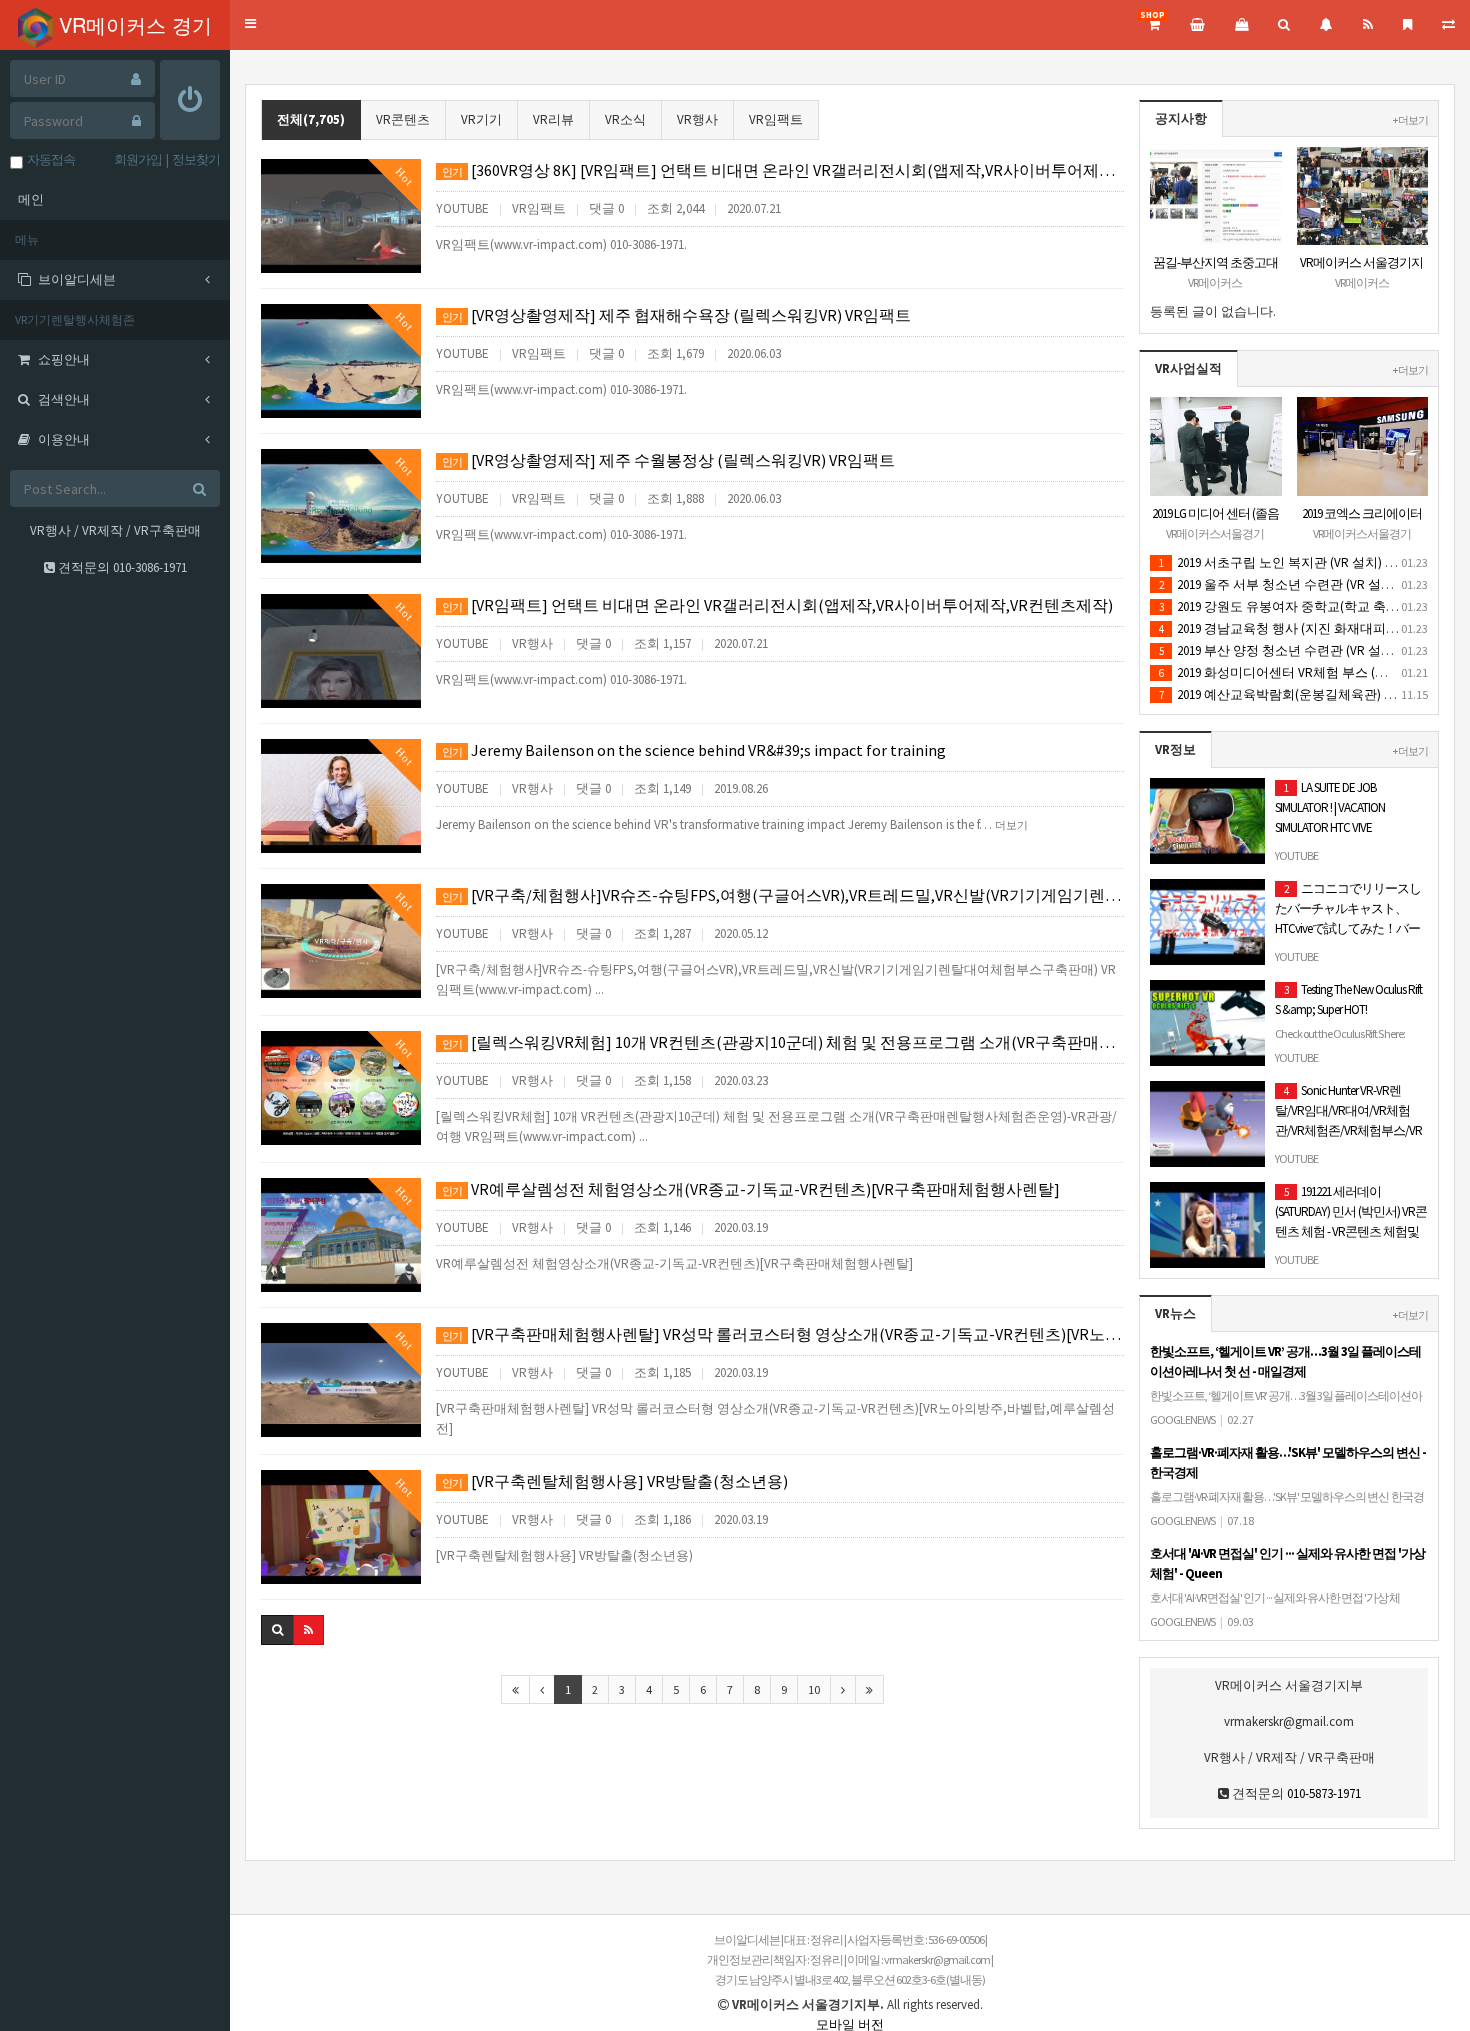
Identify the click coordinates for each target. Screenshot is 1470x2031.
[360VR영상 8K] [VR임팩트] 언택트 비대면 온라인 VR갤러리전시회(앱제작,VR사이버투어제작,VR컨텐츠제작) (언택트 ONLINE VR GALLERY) (783, 170)
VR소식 (625, 119)
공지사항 (1181, 118)
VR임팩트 (776, 119)
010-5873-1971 (1324, 1793)
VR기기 (481, 119)
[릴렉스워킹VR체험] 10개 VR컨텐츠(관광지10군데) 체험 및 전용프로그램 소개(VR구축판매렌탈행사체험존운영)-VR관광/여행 (783, 1042)
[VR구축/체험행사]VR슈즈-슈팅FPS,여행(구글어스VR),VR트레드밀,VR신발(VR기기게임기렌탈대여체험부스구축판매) (783, 895)
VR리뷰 (553, 119)
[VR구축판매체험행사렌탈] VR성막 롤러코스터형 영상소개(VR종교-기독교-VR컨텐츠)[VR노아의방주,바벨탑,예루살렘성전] (783, 1334)
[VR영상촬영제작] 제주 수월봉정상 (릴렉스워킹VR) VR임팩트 (668, 460)
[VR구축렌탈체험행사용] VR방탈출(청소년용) (615, 1481)
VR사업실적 (1188, 368)
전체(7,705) (311, 119)
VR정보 (1175, 749)
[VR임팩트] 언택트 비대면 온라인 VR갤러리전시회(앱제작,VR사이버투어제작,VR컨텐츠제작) (777, 605)
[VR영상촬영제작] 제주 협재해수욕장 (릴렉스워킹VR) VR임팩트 (676, 315)
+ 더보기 (1410, 120)
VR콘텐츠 (403, 119)
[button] (250, 24)
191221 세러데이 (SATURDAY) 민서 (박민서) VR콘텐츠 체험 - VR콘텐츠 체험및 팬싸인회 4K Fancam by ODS (1351, 1233)
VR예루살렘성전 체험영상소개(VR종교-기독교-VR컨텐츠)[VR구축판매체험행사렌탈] (751, 1189)
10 (814, 1689)
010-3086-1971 (150, 567)
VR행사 (697, 119)
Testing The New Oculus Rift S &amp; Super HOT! (1348, 1041)
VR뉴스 (1175, 1313)
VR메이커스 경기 (132, 24)
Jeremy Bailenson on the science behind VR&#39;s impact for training (694, 750)
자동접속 (49, 159)
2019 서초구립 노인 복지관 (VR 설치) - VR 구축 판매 (1312, 562)
